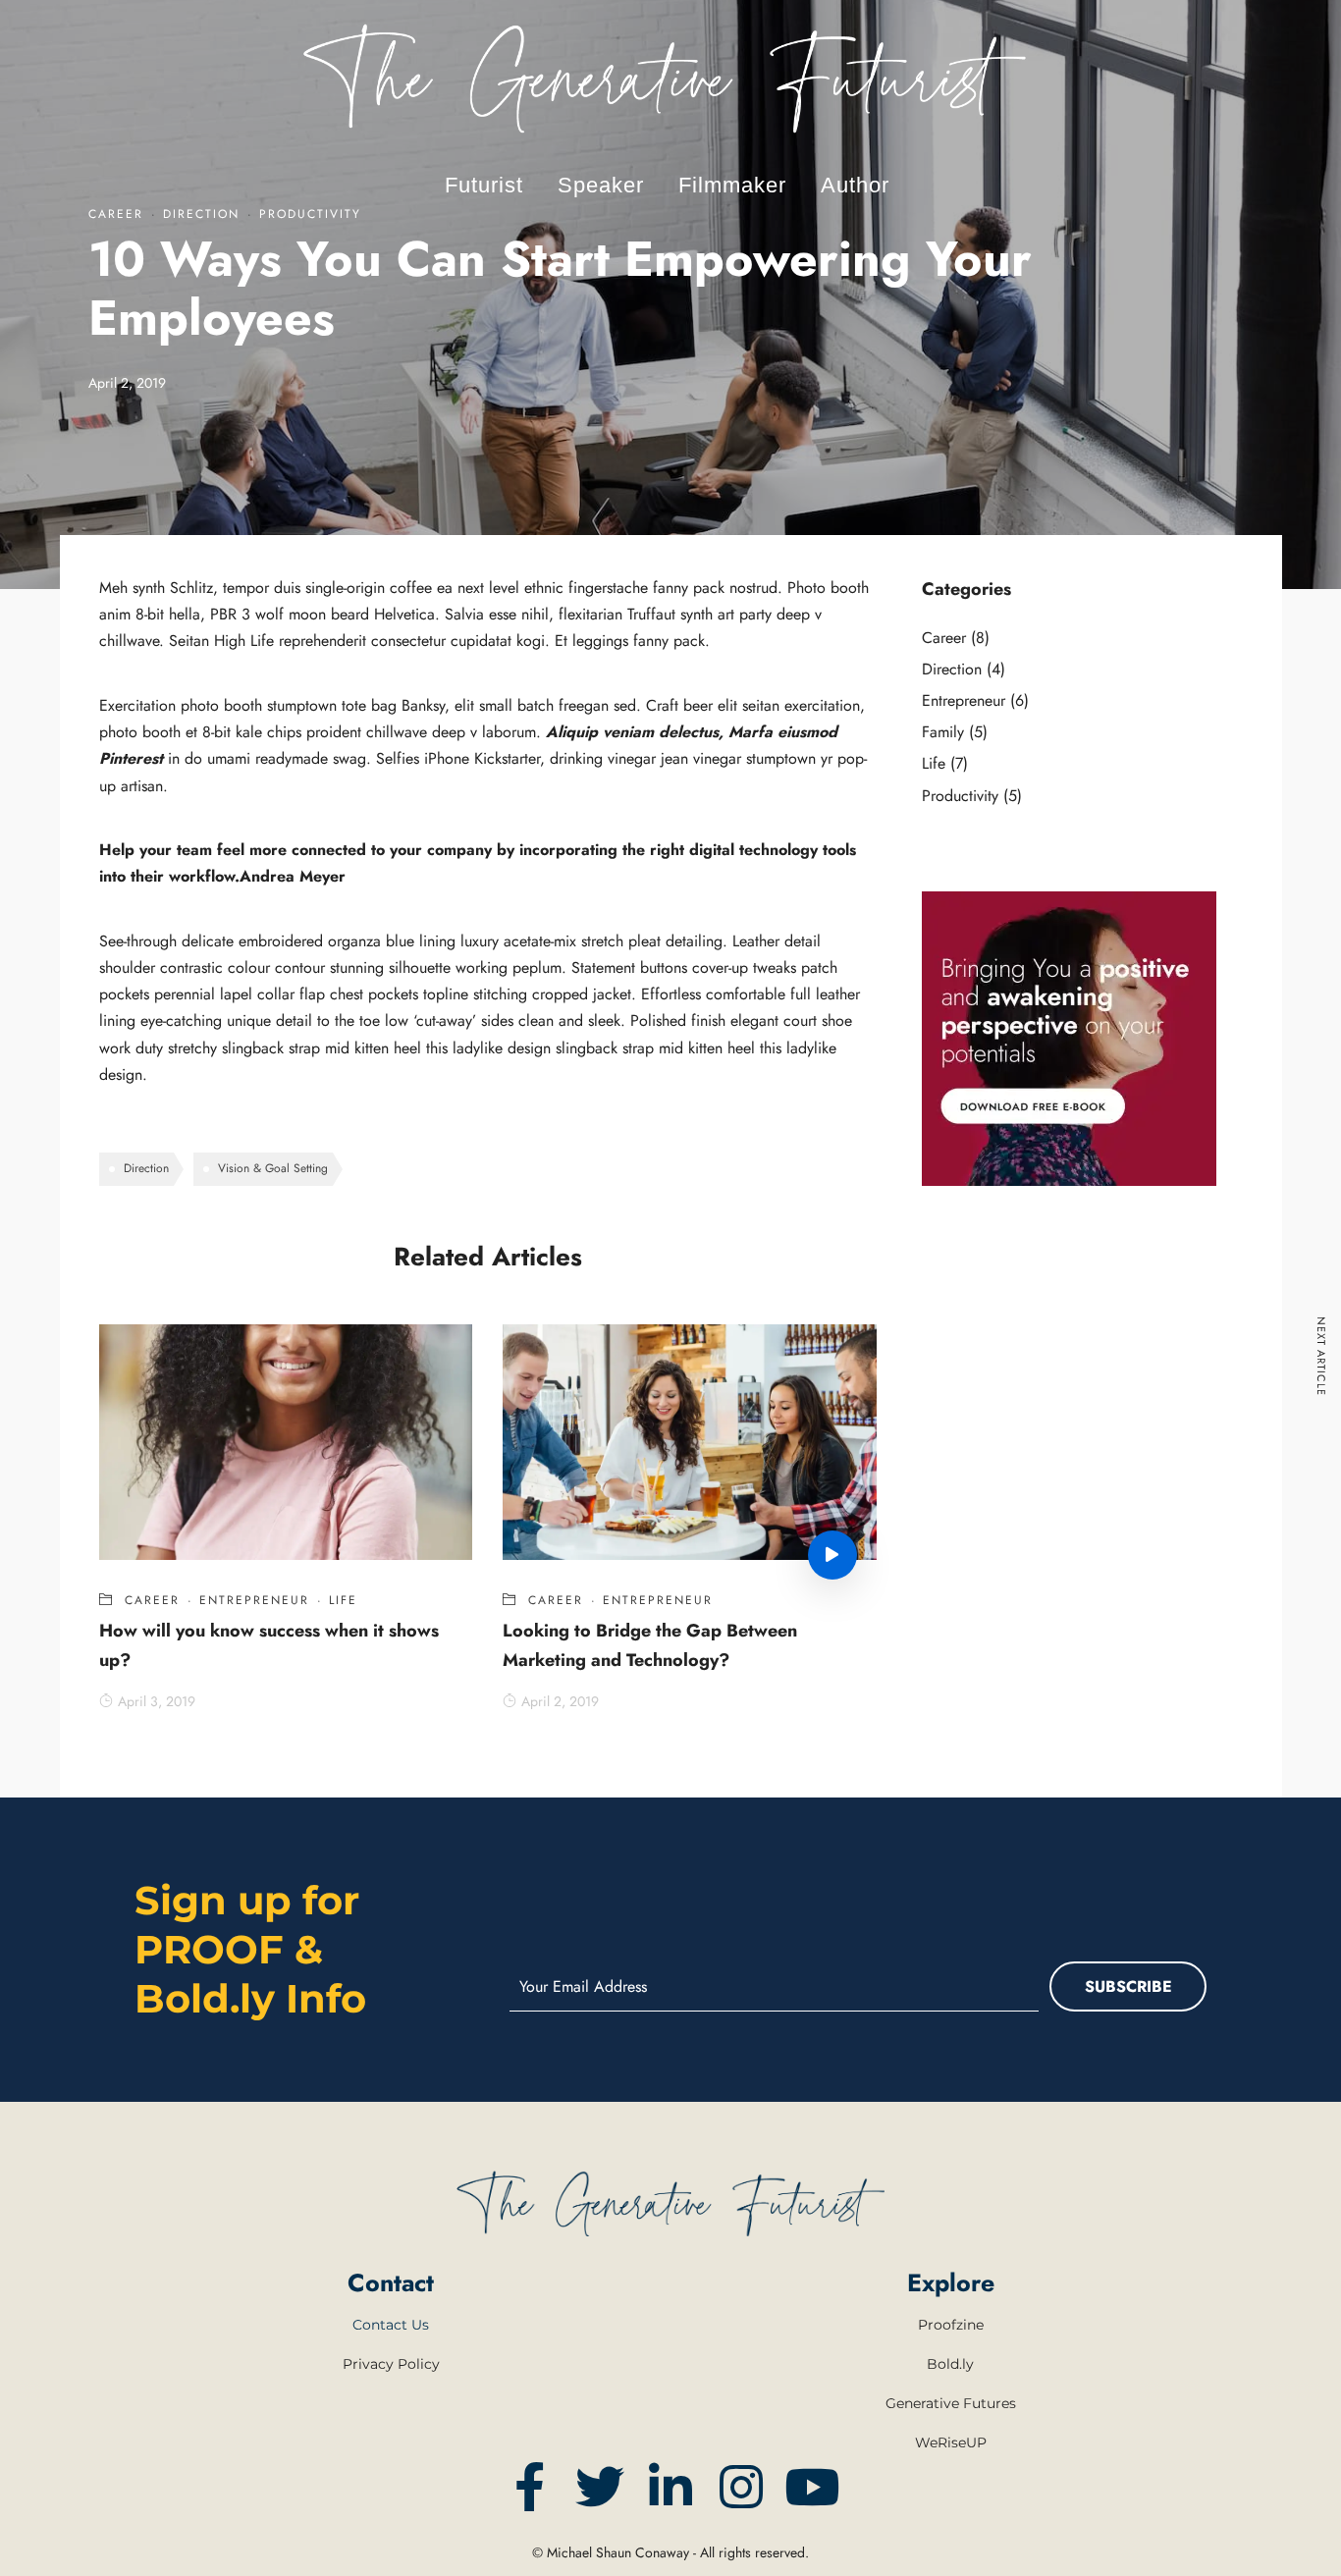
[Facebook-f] (529, 2487)
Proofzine (951, 2325)
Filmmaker (732, 185)
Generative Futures (951, 2403)
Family (943, 732)
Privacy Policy (391, 2364)
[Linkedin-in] (670, 2487)
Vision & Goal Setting (273, 1168)
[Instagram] (741, 2487)
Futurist (484, 185)
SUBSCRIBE (1128, 1986)
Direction (146, 1168)
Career (152, 1600)
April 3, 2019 (157, 1701)
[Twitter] (600, 2487)
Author (855, 185)
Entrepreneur (254, 1600)
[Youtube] (812, 2487)
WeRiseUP (951, 2442)
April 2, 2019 (560, 1701)
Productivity (960, 796)
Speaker (601, 185)
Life (343, 1600)
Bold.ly (950, 2364)
